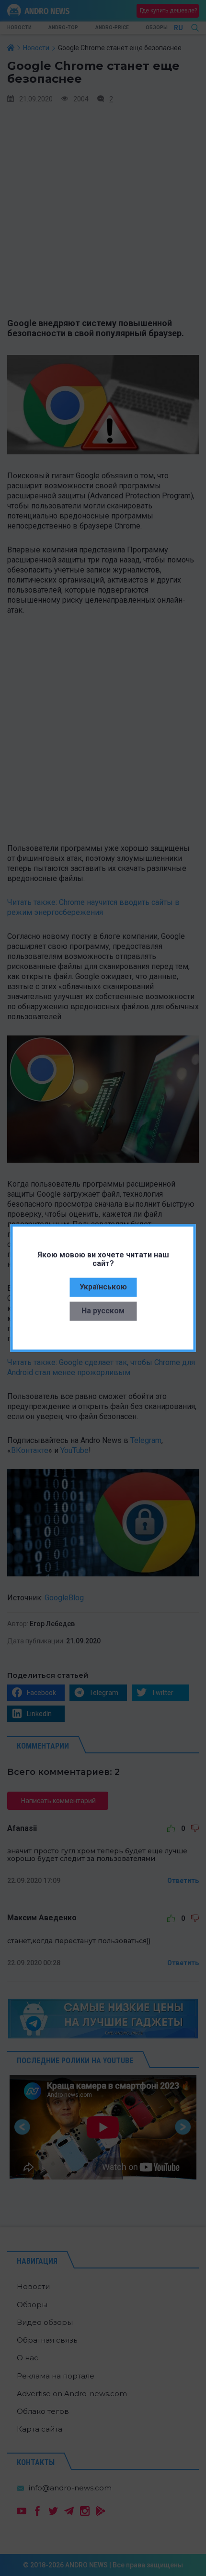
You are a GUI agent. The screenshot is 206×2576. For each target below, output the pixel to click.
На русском (103, 1310)
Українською (103, 1286)
